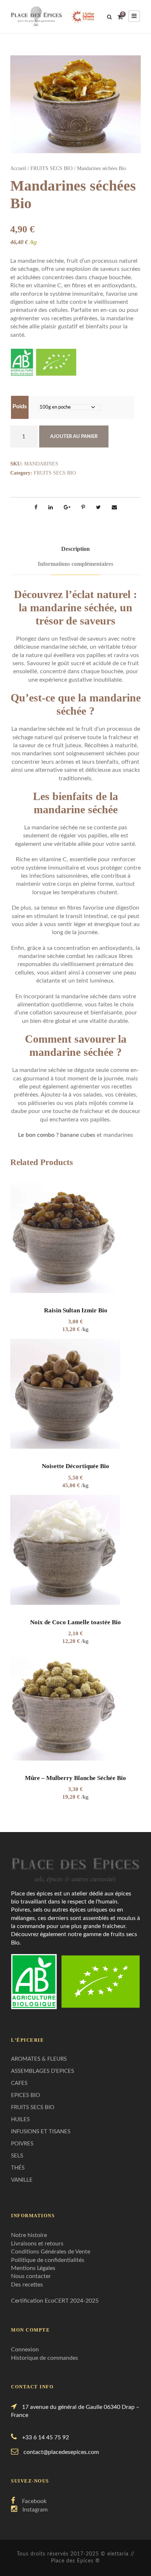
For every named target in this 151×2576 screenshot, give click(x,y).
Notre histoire (29, 2235)
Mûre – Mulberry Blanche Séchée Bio (75, 1778)
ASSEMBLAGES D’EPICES (43, 2071)
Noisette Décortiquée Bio (75, 1466)
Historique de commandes (45, 2358)
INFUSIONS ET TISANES (41, 2132)
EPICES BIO (25, 2095)
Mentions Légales (33, 2268)
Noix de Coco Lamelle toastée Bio (75, 1622)
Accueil (18, 168)
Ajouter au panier (74, 437)
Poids (20, 406)
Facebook (34, 2501)
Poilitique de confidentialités (48, 2260)
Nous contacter (31, 2276)
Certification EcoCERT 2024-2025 (55, 2301)
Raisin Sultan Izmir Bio (76, 1310)
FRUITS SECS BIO (51, 168)
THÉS (18, 2168)
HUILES (20, 2120)
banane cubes (78, 1135)
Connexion (25, 2350)
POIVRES (22, 2144)
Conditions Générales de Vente (51, 2252)
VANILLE (22, 2180)
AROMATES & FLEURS (39, 2059)
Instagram (35, 2510)
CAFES (19, 2083)
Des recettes (27, 2285)
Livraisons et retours (37, 2244)
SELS (17, 2156)
